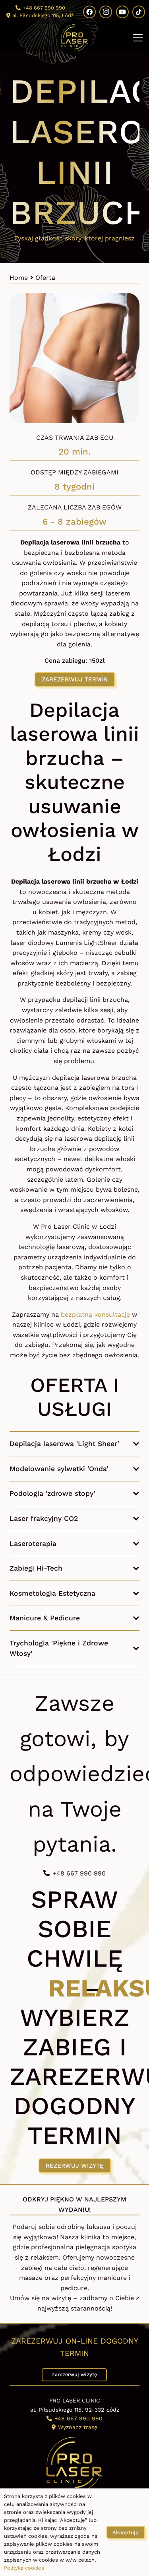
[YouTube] (122, 12)
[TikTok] (139, 12)
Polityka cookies (24, 2568)
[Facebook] (89, 12)
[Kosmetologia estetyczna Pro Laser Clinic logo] (75, 38)
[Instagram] (106, 12)
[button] (138, 38)
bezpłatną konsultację (95, 1314)
